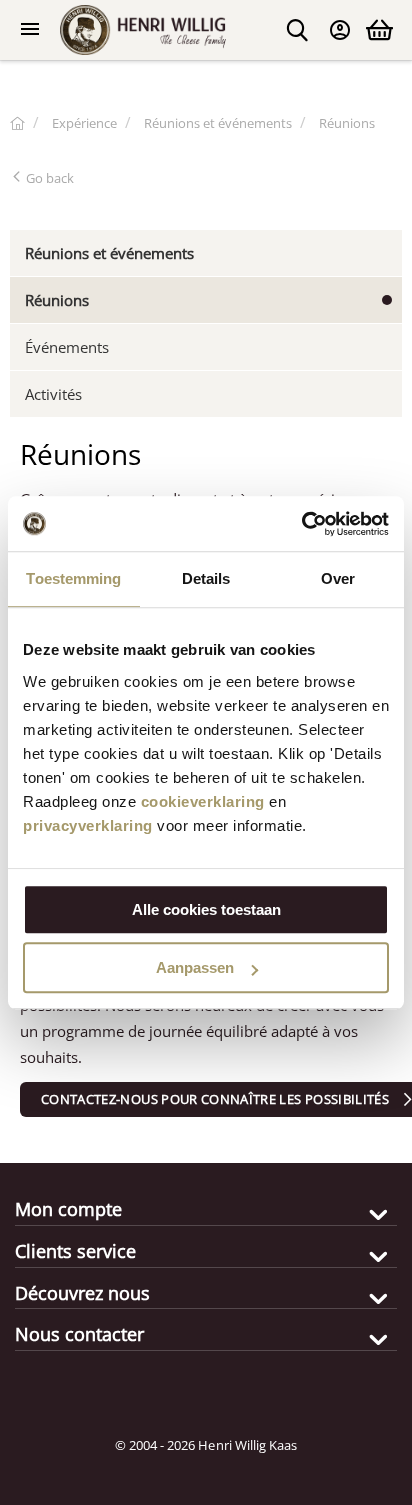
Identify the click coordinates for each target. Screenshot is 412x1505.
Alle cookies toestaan (206, 909)
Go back (48, 178)
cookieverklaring (203, 801)
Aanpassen (195, 967)
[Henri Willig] (17, 123)
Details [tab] (206, 578)
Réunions (57, 300)
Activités (53, 394)
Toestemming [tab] (73, 578)
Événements (67, 347)
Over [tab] (338, 578)
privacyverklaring (88, 825)
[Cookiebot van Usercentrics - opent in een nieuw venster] (301, 524)
